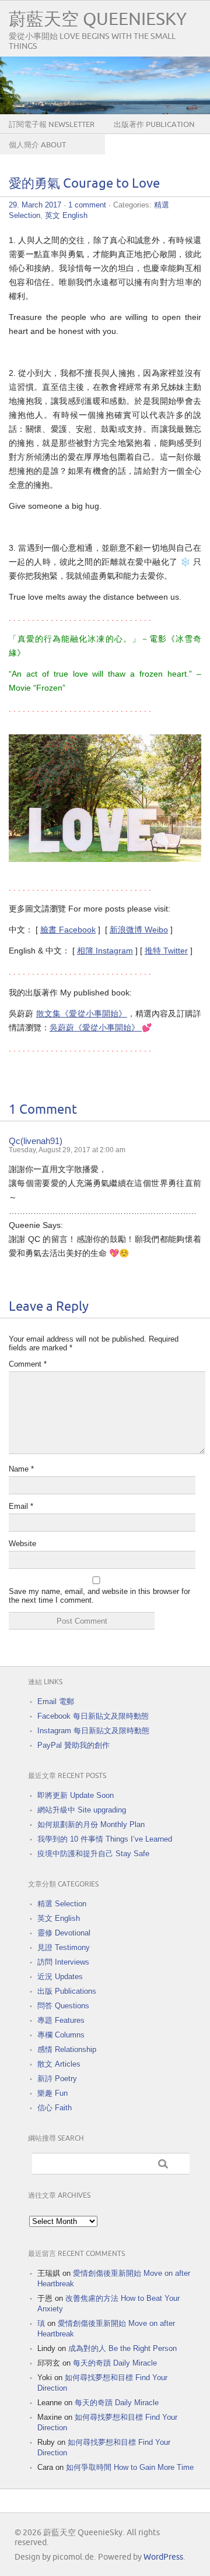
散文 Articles (59, 2064)
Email (21, 1506)
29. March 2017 (35, 205)
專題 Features (61, 2020)
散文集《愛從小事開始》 (82, 1013)
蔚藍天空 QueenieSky (98, 20)
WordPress (163, 2557)
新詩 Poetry (57, 2079)
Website (22, 1544)
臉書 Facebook (68, 930)
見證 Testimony (64, 1947)
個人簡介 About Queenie (37, 154)
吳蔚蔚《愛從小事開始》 (96, 1027)
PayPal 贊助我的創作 (73, 1745)
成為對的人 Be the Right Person (123, 2348)
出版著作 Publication (154, 125)
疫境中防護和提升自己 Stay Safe (93, 1854)
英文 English (66, 215)
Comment (28, 1364)
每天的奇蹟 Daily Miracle (115, 2363)
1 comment (87, 205)
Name (21, 1469)
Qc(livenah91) (36, 1141)
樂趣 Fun (52, 2093)
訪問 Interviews (63, 1962)
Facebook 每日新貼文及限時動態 (93, 1716)
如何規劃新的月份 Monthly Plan (91, 1824)
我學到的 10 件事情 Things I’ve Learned (105, 1839)
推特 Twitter (166, 951)
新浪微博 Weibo (139, 930)
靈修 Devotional (64, 1933)
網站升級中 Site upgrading (82, 1810)
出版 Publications (67, 1991)
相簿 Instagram (105, 951)
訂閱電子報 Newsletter (52, 125)
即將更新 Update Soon (76, 1795)
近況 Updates (60, 1977)
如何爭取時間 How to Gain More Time (130, 2467)
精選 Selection (62, 1904)
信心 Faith (55, 2108)
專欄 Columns (61, 2035)
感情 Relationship (67, 2049)
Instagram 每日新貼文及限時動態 (93, 1731)
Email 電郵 (56, 1702)
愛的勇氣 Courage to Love (84, 184)
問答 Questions (63, 2006)
